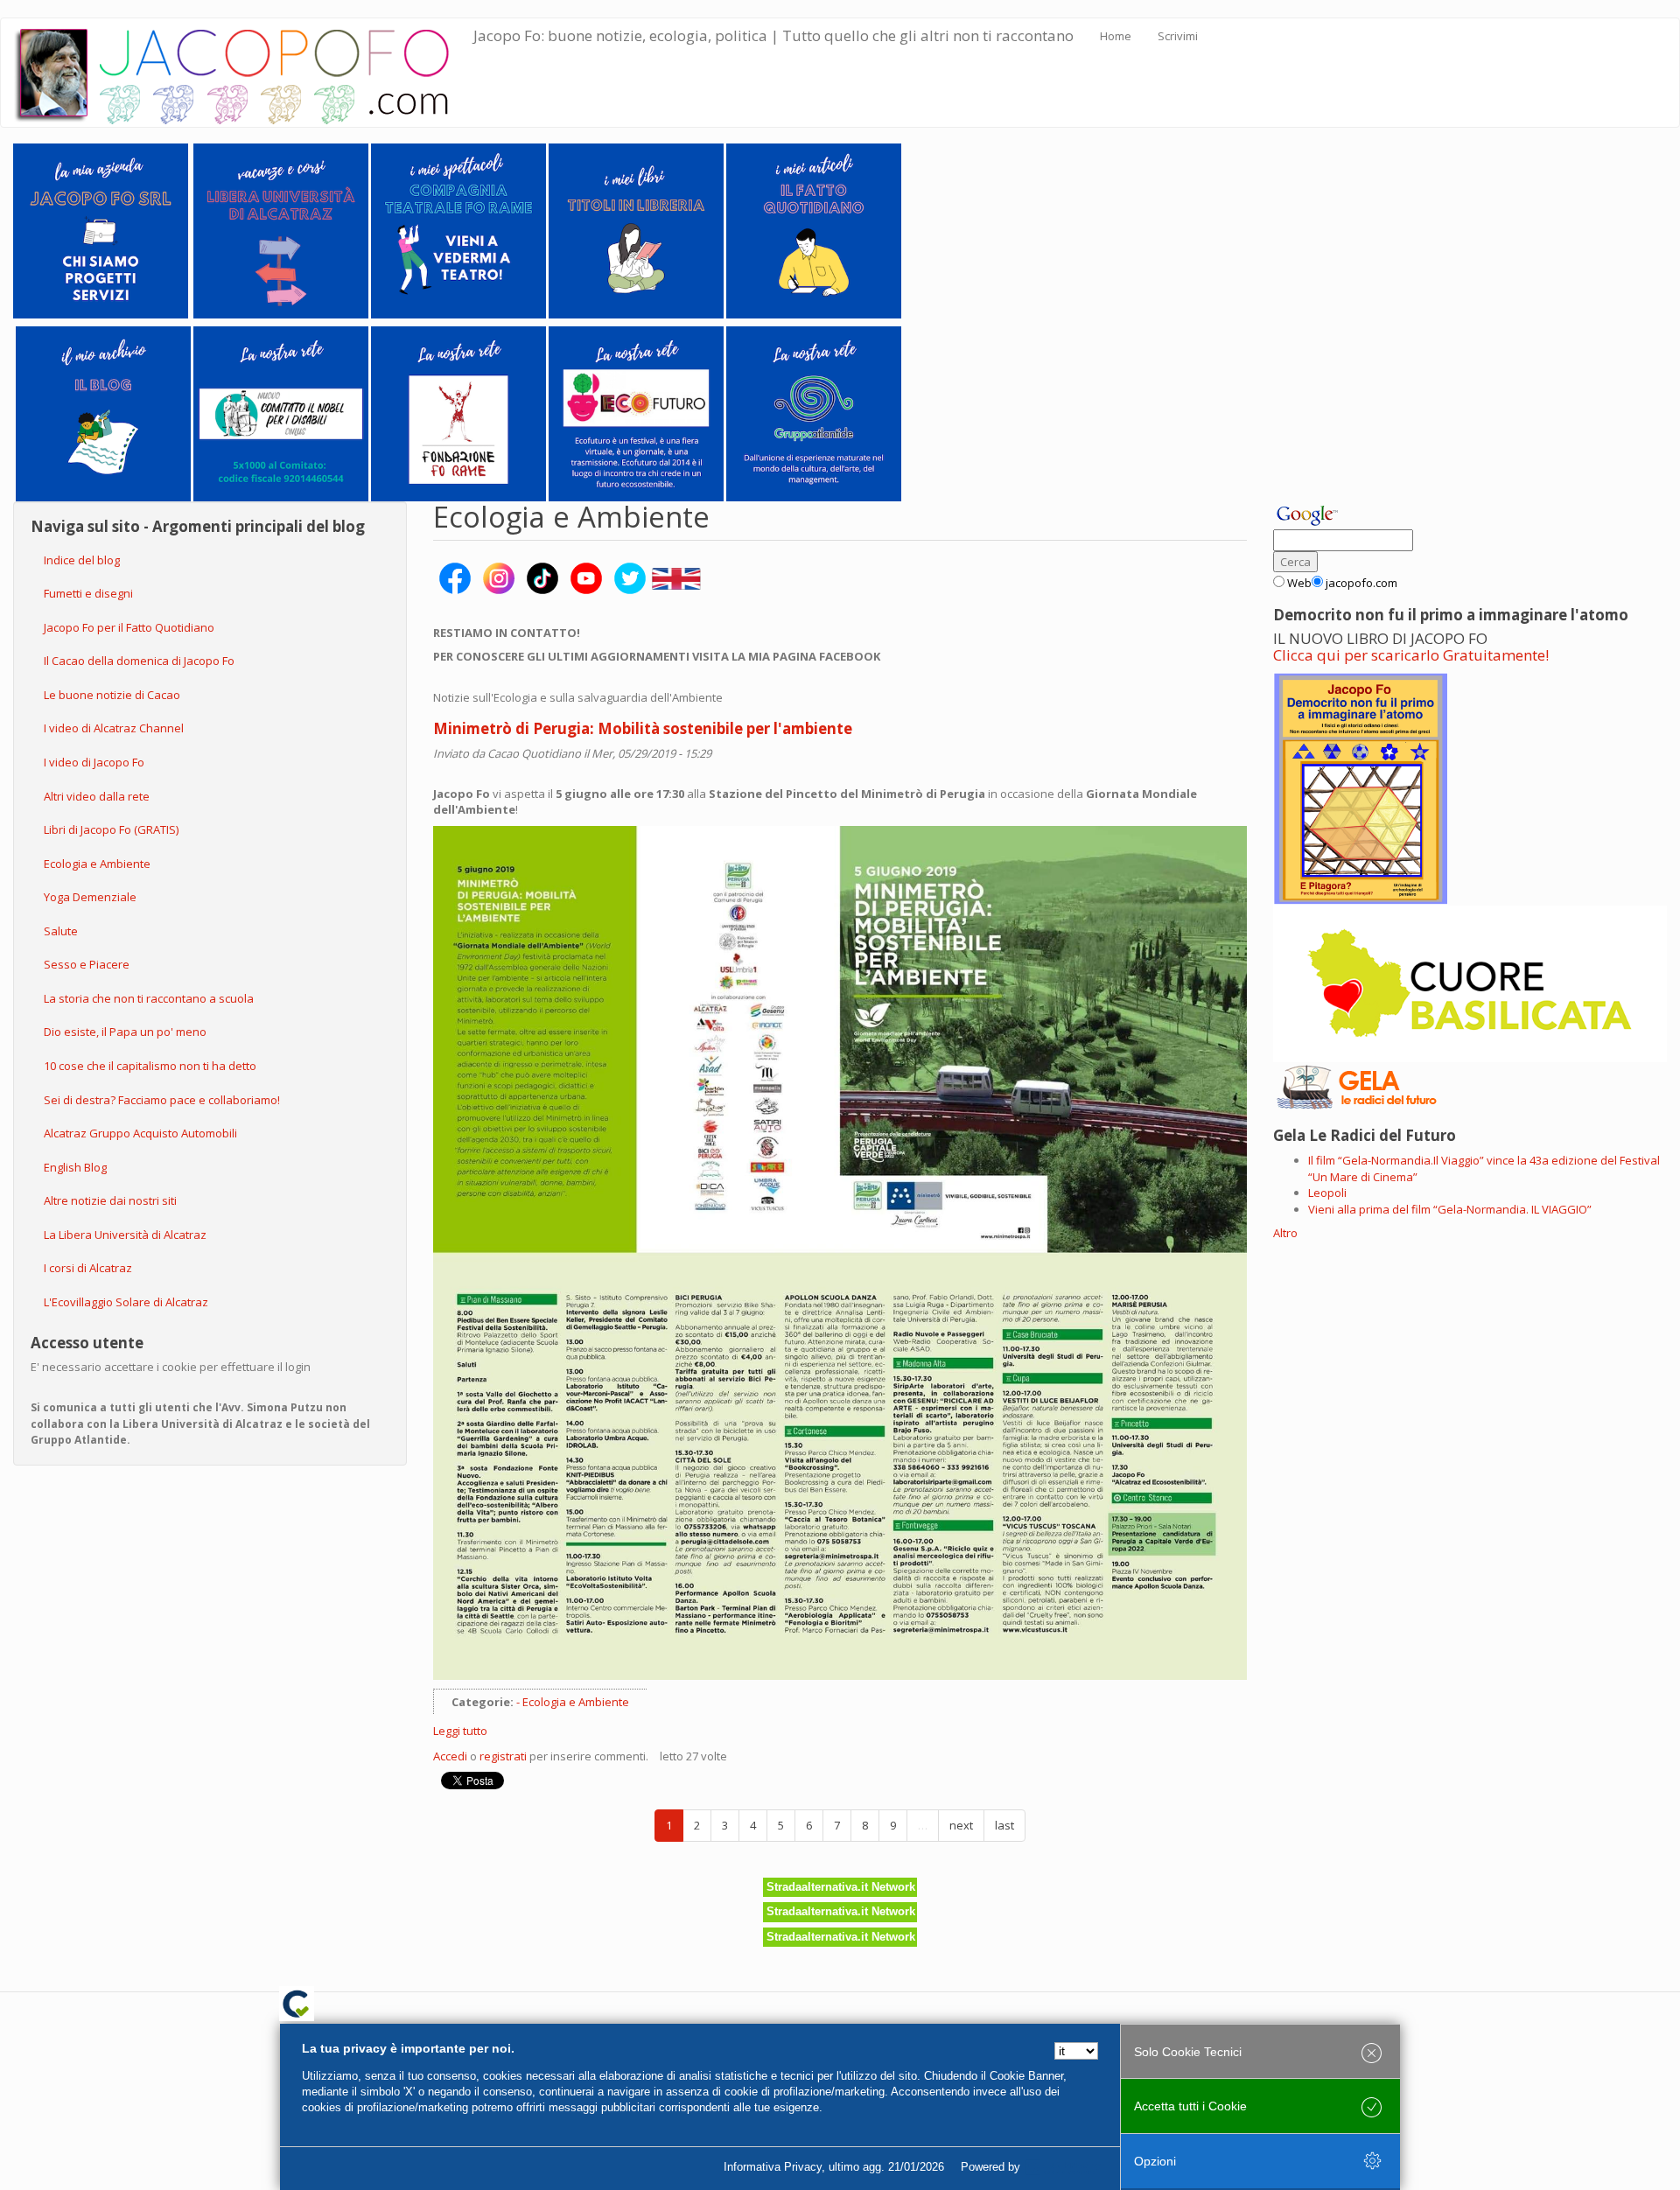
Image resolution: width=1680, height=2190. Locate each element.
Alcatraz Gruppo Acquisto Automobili (140, 1133)
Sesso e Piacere (87, 964)
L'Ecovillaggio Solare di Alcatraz (126, 1302)
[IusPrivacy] (1063, 2167)
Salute (61, 931)
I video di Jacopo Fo (94, 762)
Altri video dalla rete (97, 796)
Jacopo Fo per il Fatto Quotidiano (129, 627)
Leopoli (1327, 1193)
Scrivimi (1178, 36)
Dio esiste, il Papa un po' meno (125, 1032)
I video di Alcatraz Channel (114, 728)
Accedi (450, 1756)
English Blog (75, 1167)
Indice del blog (82, 560)
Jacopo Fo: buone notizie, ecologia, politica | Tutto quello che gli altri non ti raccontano (773, 35)
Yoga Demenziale (90, 897)
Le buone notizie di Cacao (112, 695)
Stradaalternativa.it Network (841, 1887)
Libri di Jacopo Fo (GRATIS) (111, 829)
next (961, 1825)
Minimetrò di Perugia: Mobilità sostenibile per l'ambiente (643, 728)
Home (1116, 36)
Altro (1285, 1233)
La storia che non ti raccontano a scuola (149, 998)
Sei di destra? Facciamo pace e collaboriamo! (162, 1100)
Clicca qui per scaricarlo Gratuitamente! (1411, 655)
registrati (503, 1756)
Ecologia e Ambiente (97, 864)
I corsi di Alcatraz (88, 1268)
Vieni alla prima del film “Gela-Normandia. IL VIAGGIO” (1450, 1209)
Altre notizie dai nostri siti (110, 1200)
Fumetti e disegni (88, 593)
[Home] (244, 73)
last (1004, 1825)
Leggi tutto (460, 1731)
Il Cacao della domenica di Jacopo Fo (139, 661)
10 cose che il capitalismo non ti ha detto (150, 1066)
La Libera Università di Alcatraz (125, 1235)
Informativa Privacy (773, 2167)
